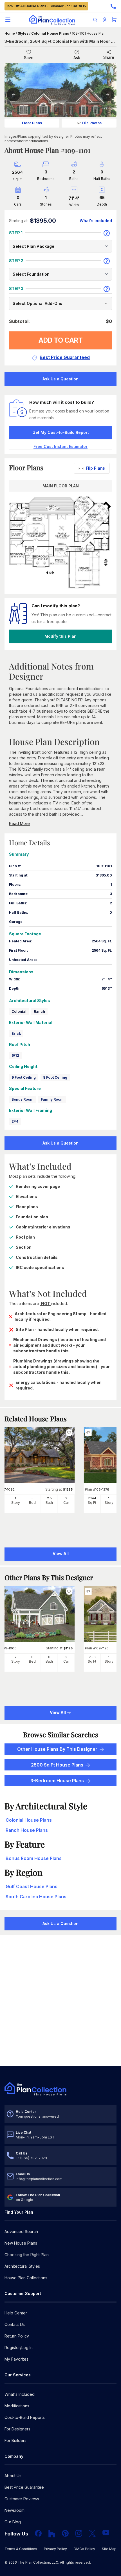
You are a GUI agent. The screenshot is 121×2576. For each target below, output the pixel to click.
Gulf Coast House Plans (32, 1886)
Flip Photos (92, 123)
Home (10, 33)
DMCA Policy (84, 2549)
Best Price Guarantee (24, 2487)
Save (29, 58)
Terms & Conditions (21, 2549)
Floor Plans (32, 123)
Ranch (39, 1012)
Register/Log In (19, 2348)
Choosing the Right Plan (27, 2255)
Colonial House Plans (50, 33)
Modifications (17, 2406)
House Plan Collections (26, 2278)
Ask (77, 58)
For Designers (17, 2429)
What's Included (20, 2394)
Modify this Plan (60, 636)
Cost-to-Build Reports (25, 2417)
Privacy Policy (55, 2549)
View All (58, 1712)
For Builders (15, 2440)
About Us (13, 2476)
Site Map (109, 2549)
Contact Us (15, 2324)
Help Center (16, 2313)
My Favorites (16, 2359)
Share (109, 57)
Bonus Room (23, 1099)
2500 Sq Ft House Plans (57, 1765)
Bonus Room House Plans (34, 1858)
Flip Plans (95, 468)
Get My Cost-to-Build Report (61, 432)
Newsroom (14, 2510)
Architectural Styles (22, 2266)
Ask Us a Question (60, 379)
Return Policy (17, 2336)
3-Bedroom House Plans (57, 1781)
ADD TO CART (61, 340)
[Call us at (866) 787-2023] (113, 6)
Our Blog (13, 2522)
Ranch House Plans (27, 1830)
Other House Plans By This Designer (57, 1749)
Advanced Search (21, 2232)
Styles (23, 33)
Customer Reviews (22, 2499)
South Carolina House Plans (36, 1897)
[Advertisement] (60, 2001)
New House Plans (21, 2243)
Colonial (19, 1012)
